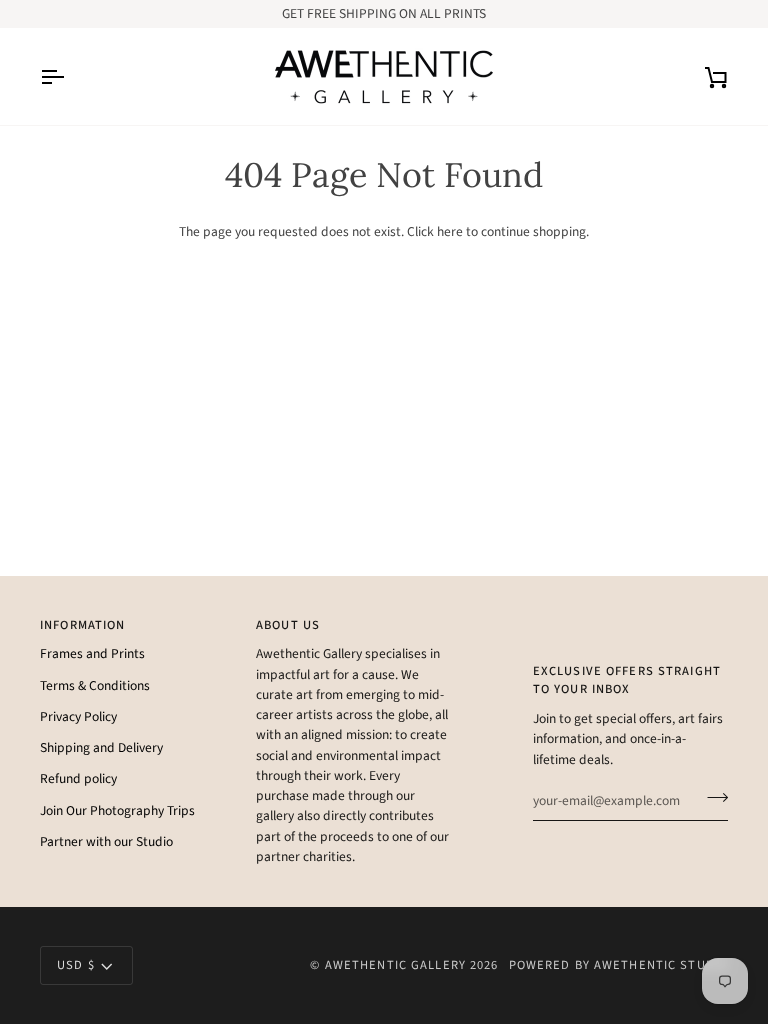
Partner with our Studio (106, 841)
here (450, 231)
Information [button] (82, 625)
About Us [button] (288, 625)
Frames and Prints (92, 653)
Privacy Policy (78, 716)
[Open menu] (70, 76)
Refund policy (78, 778)
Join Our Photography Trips (117, 810)
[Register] (711, 798)
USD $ (76, 965)
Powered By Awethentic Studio (619, 965)
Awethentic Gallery (395, 965)
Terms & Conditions (95, 685)
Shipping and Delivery (101, 747)
